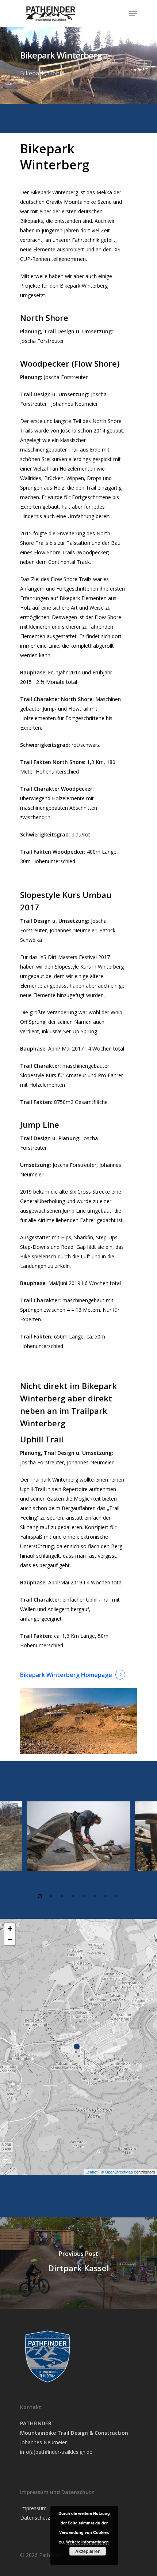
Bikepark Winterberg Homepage (66, 1675)
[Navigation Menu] (133, 14)
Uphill (56, 73)
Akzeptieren (88, 2551)
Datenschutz (35, 2518)
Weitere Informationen (87, 2542)
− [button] (10, 1940)
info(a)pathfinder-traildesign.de (56, 2452)
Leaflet (91, 2172)
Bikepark (32, 73)
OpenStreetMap (119, 2172)
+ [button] (10, 1929)
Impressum (33, 2508)
